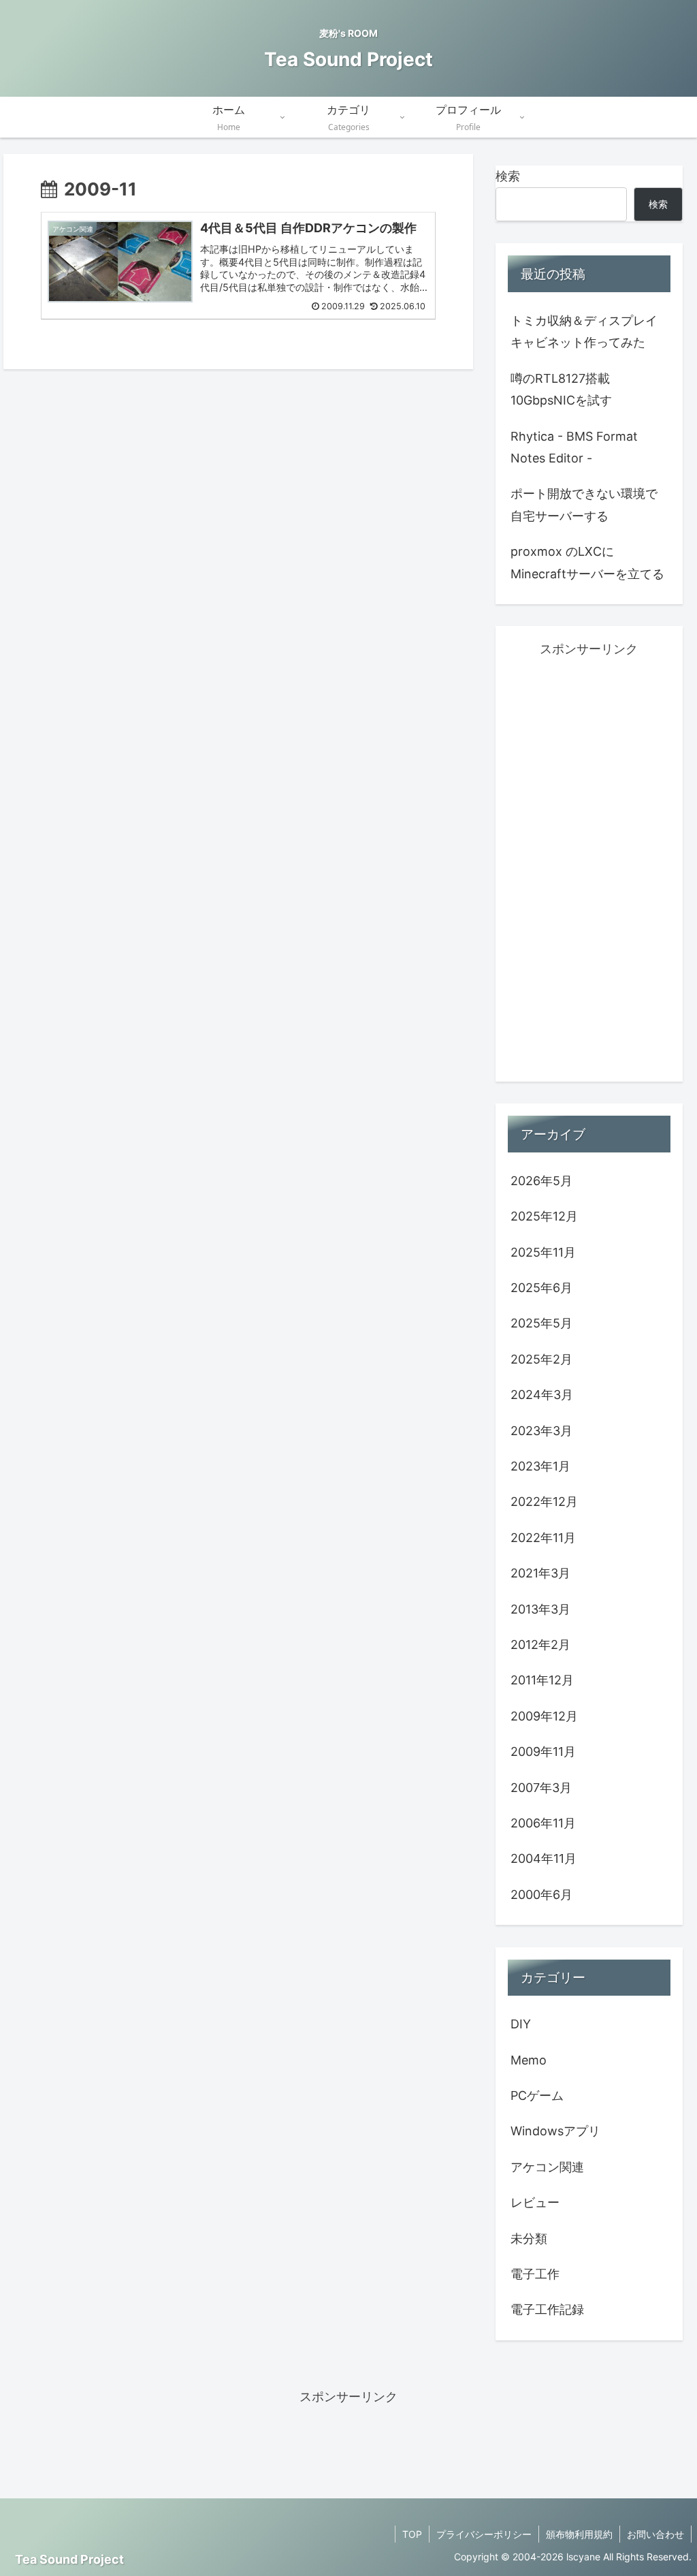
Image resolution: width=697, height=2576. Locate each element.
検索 (508, 176)
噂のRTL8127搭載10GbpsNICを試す (561, 389)
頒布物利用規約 (579, 2534)
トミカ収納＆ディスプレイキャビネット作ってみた (584, 331)
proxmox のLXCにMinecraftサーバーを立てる (587, 562)
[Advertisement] (589, 865)
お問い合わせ (655, 2534)
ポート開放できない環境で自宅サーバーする (584, 504)
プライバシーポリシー (484, 2534)
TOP (412, 2534)
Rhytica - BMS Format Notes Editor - (574, 447)
